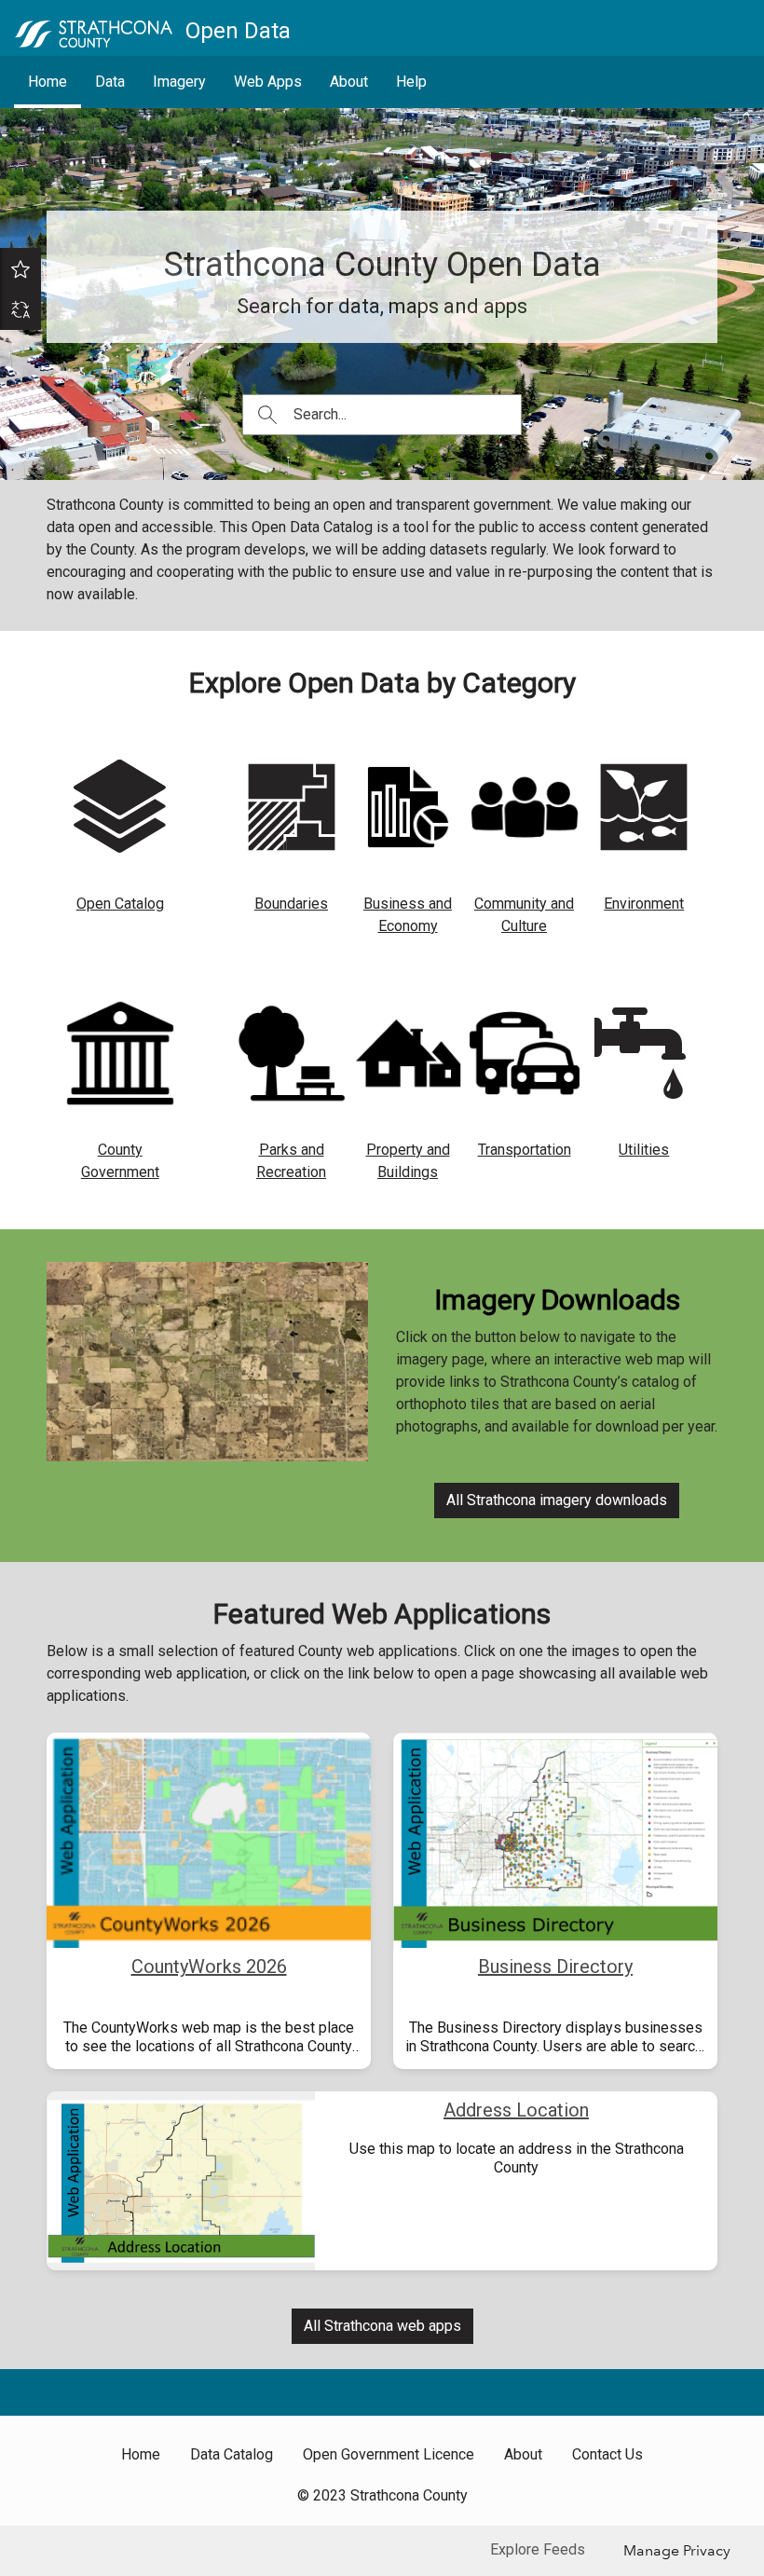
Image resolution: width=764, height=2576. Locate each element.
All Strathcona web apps (382, 2326)
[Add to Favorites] (20, 268)
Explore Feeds (538, 2549)
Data (110, 82)
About (349, 82)
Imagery (179, 82)
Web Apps (268, 82)
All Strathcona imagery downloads (557, 1500)
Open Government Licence (389, 2454)
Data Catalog (232, 2454)
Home (48, 82)
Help (411, 82)
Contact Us (607, 2454)
